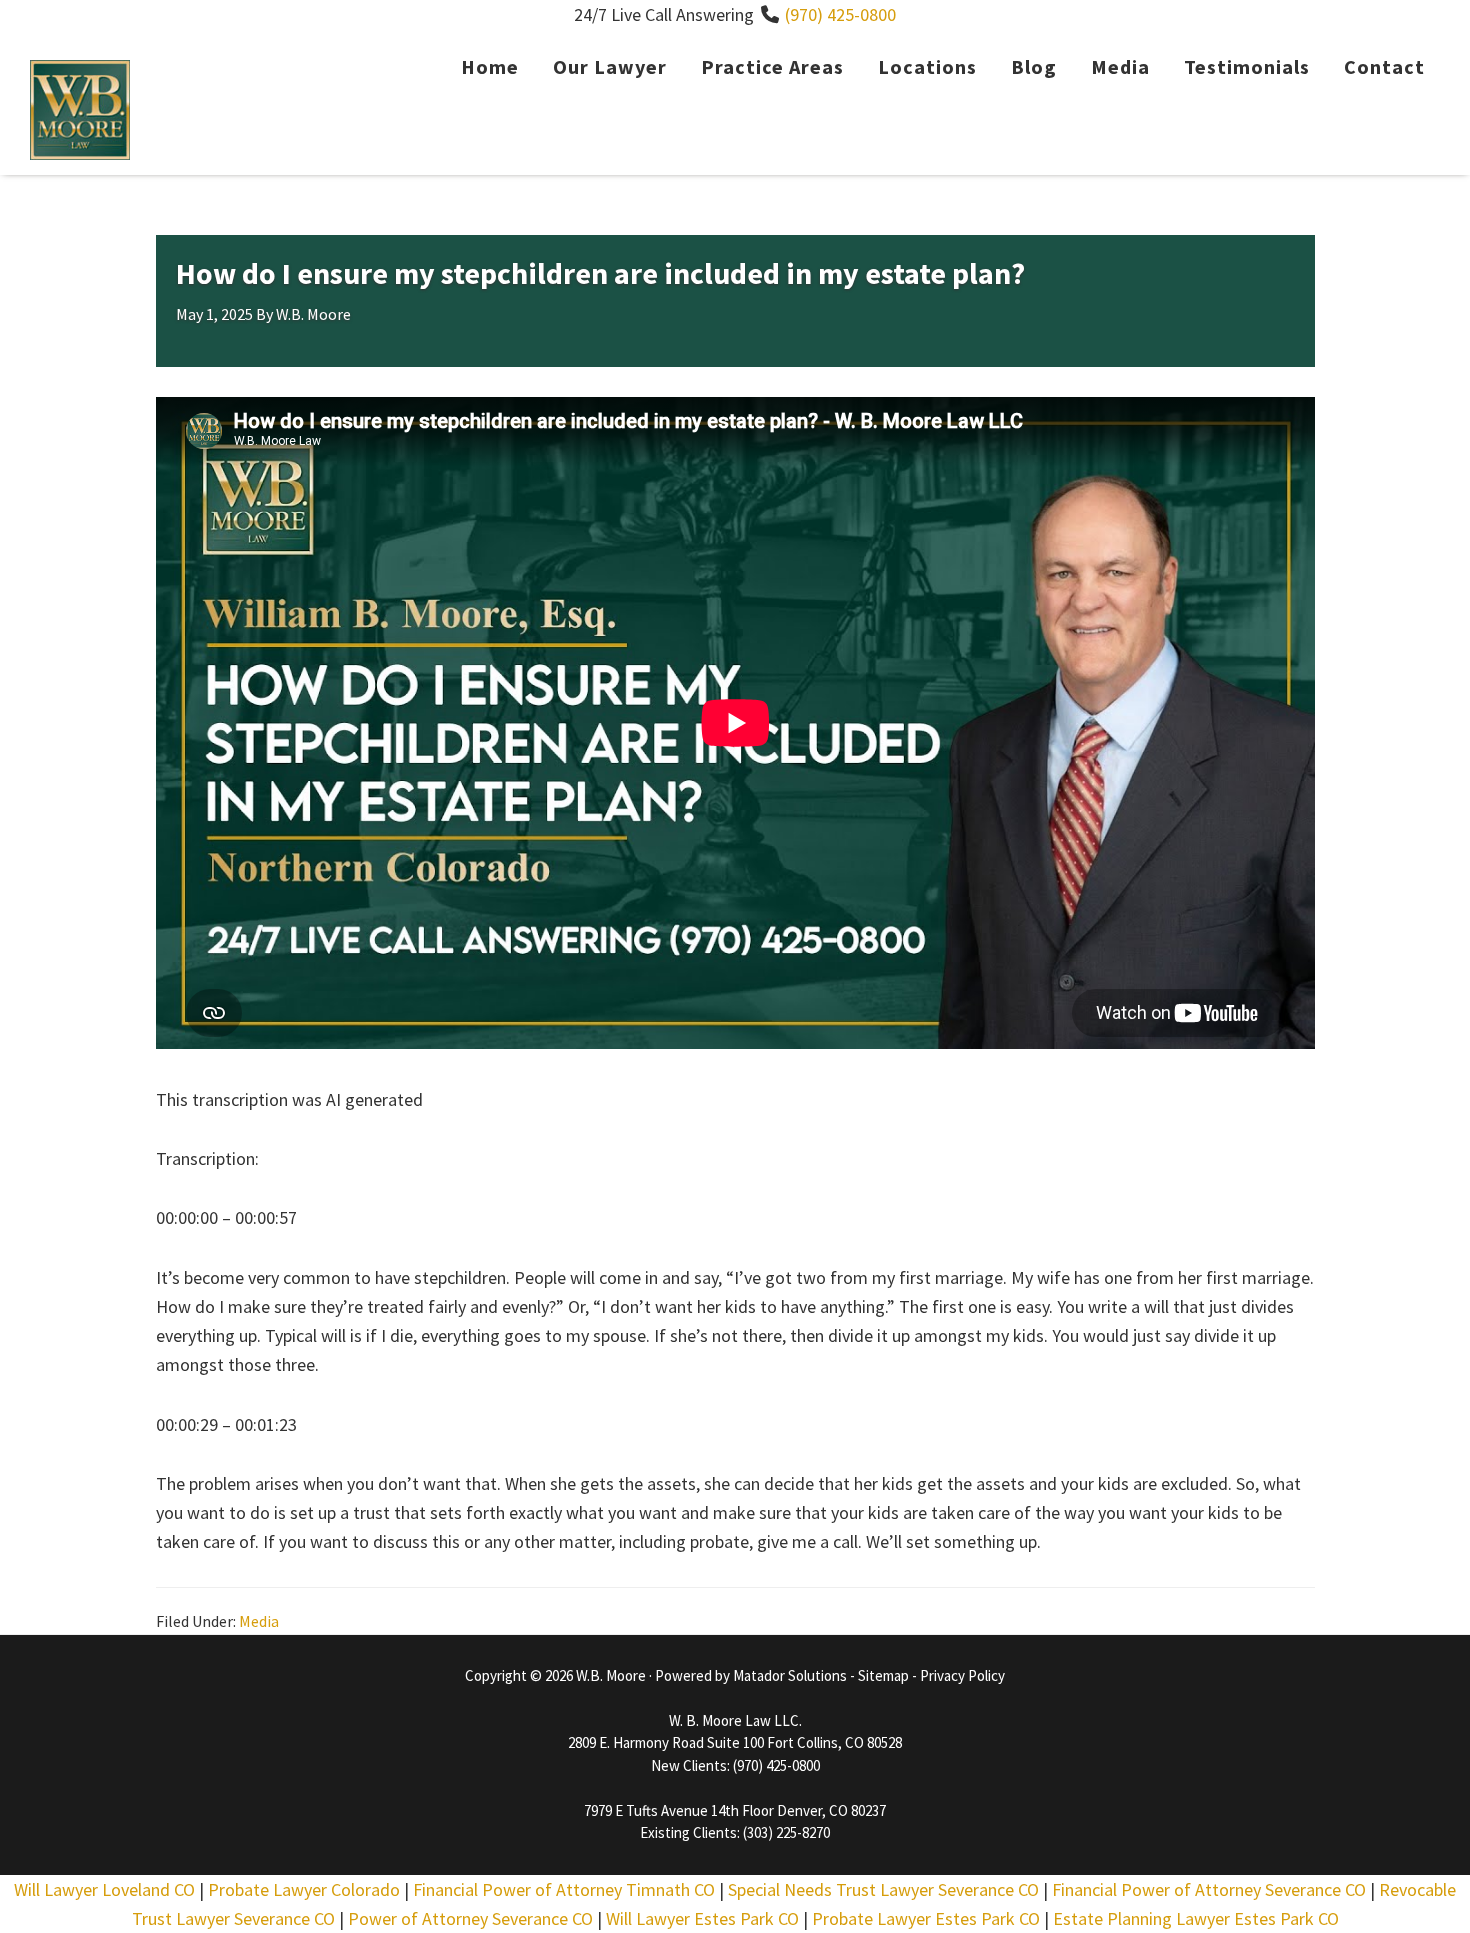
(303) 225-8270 (786, 1832)
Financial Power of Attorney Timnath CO (564, 1889)
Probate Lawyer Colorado (304, 1889)
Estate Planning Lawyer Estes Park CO (1196, 1918)
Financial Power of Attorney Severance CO (1209, 1889)
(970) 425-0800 (840, 14)
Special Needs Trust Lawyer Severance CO (883, 1889)
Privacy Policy (962, 1675)
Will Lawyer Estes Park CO (702, 1918)
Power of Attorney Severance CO (470, 1918)
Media (259, 1621)
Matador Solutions (790, 1675)
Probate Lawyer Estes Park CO (926, 1918)
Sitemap (883, 1675)
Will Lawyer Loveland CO (104, 1889)
